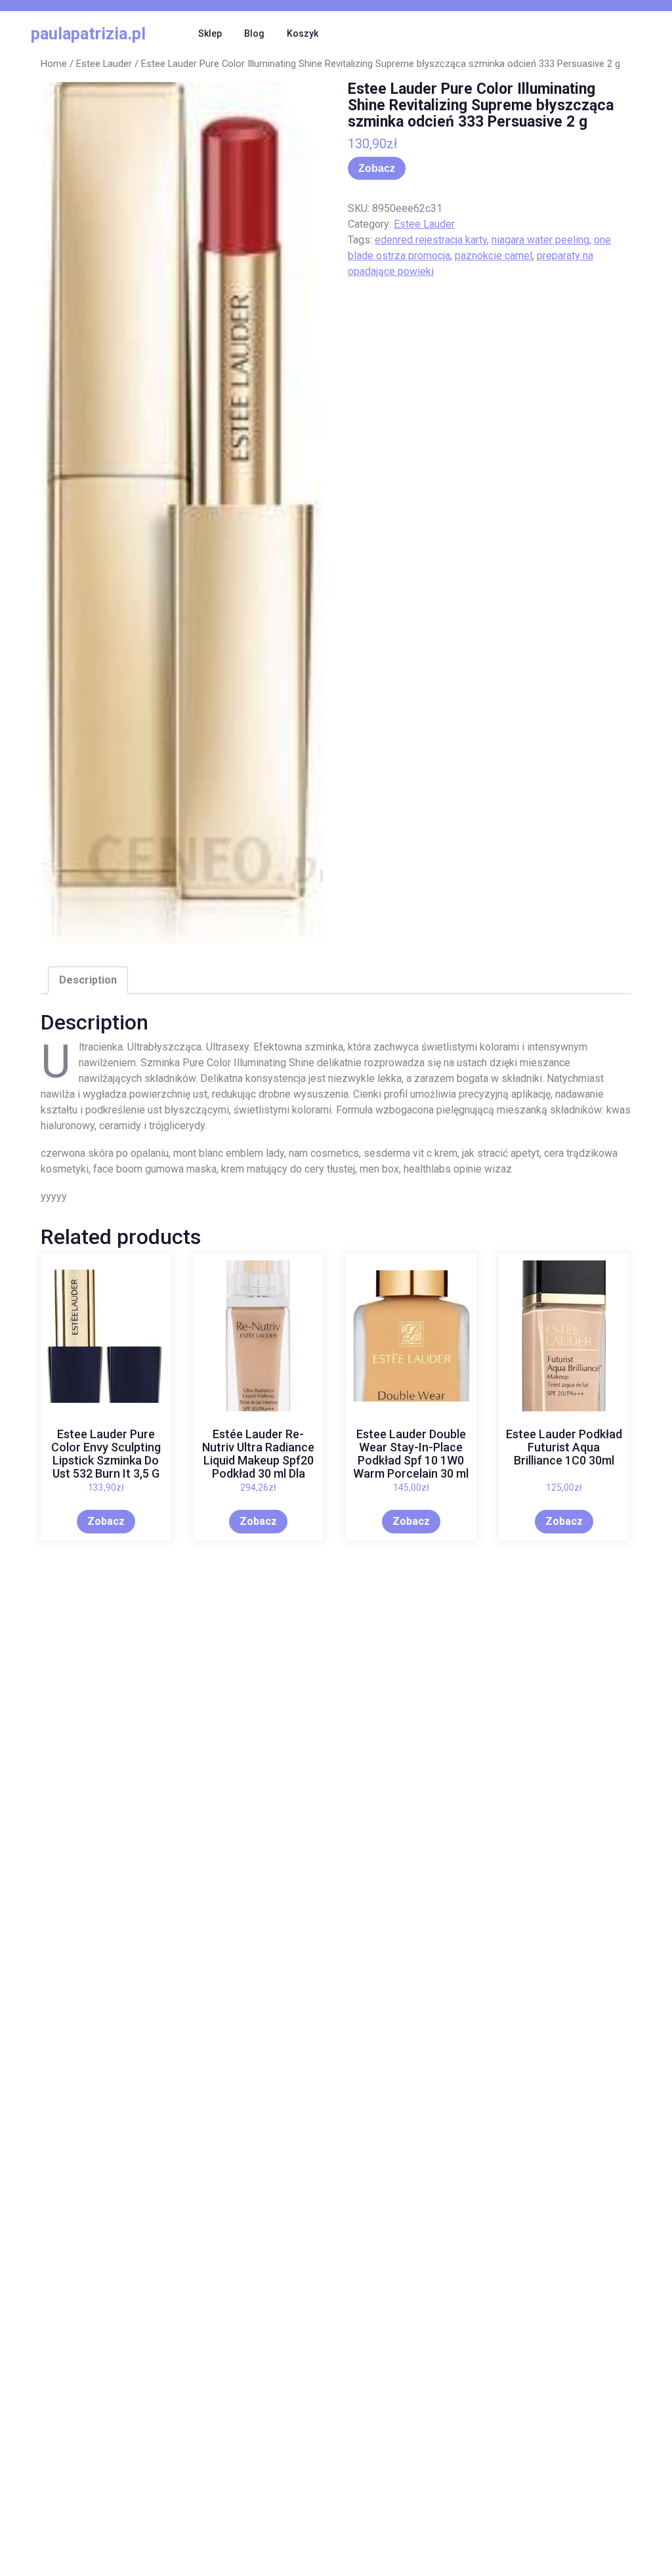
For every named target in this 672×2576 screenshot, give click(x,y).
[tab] (88, 980)
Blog (254, 33)
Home (54, 64)
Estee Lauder (104, 64)
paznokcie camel (493, 256)
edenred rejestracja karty (431, 240)
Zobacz (377, 168)
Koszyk (303, 33)
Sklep (210, 33)
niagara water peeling (540, 240)
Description (88, 980)
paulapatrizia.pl (88, 34)
